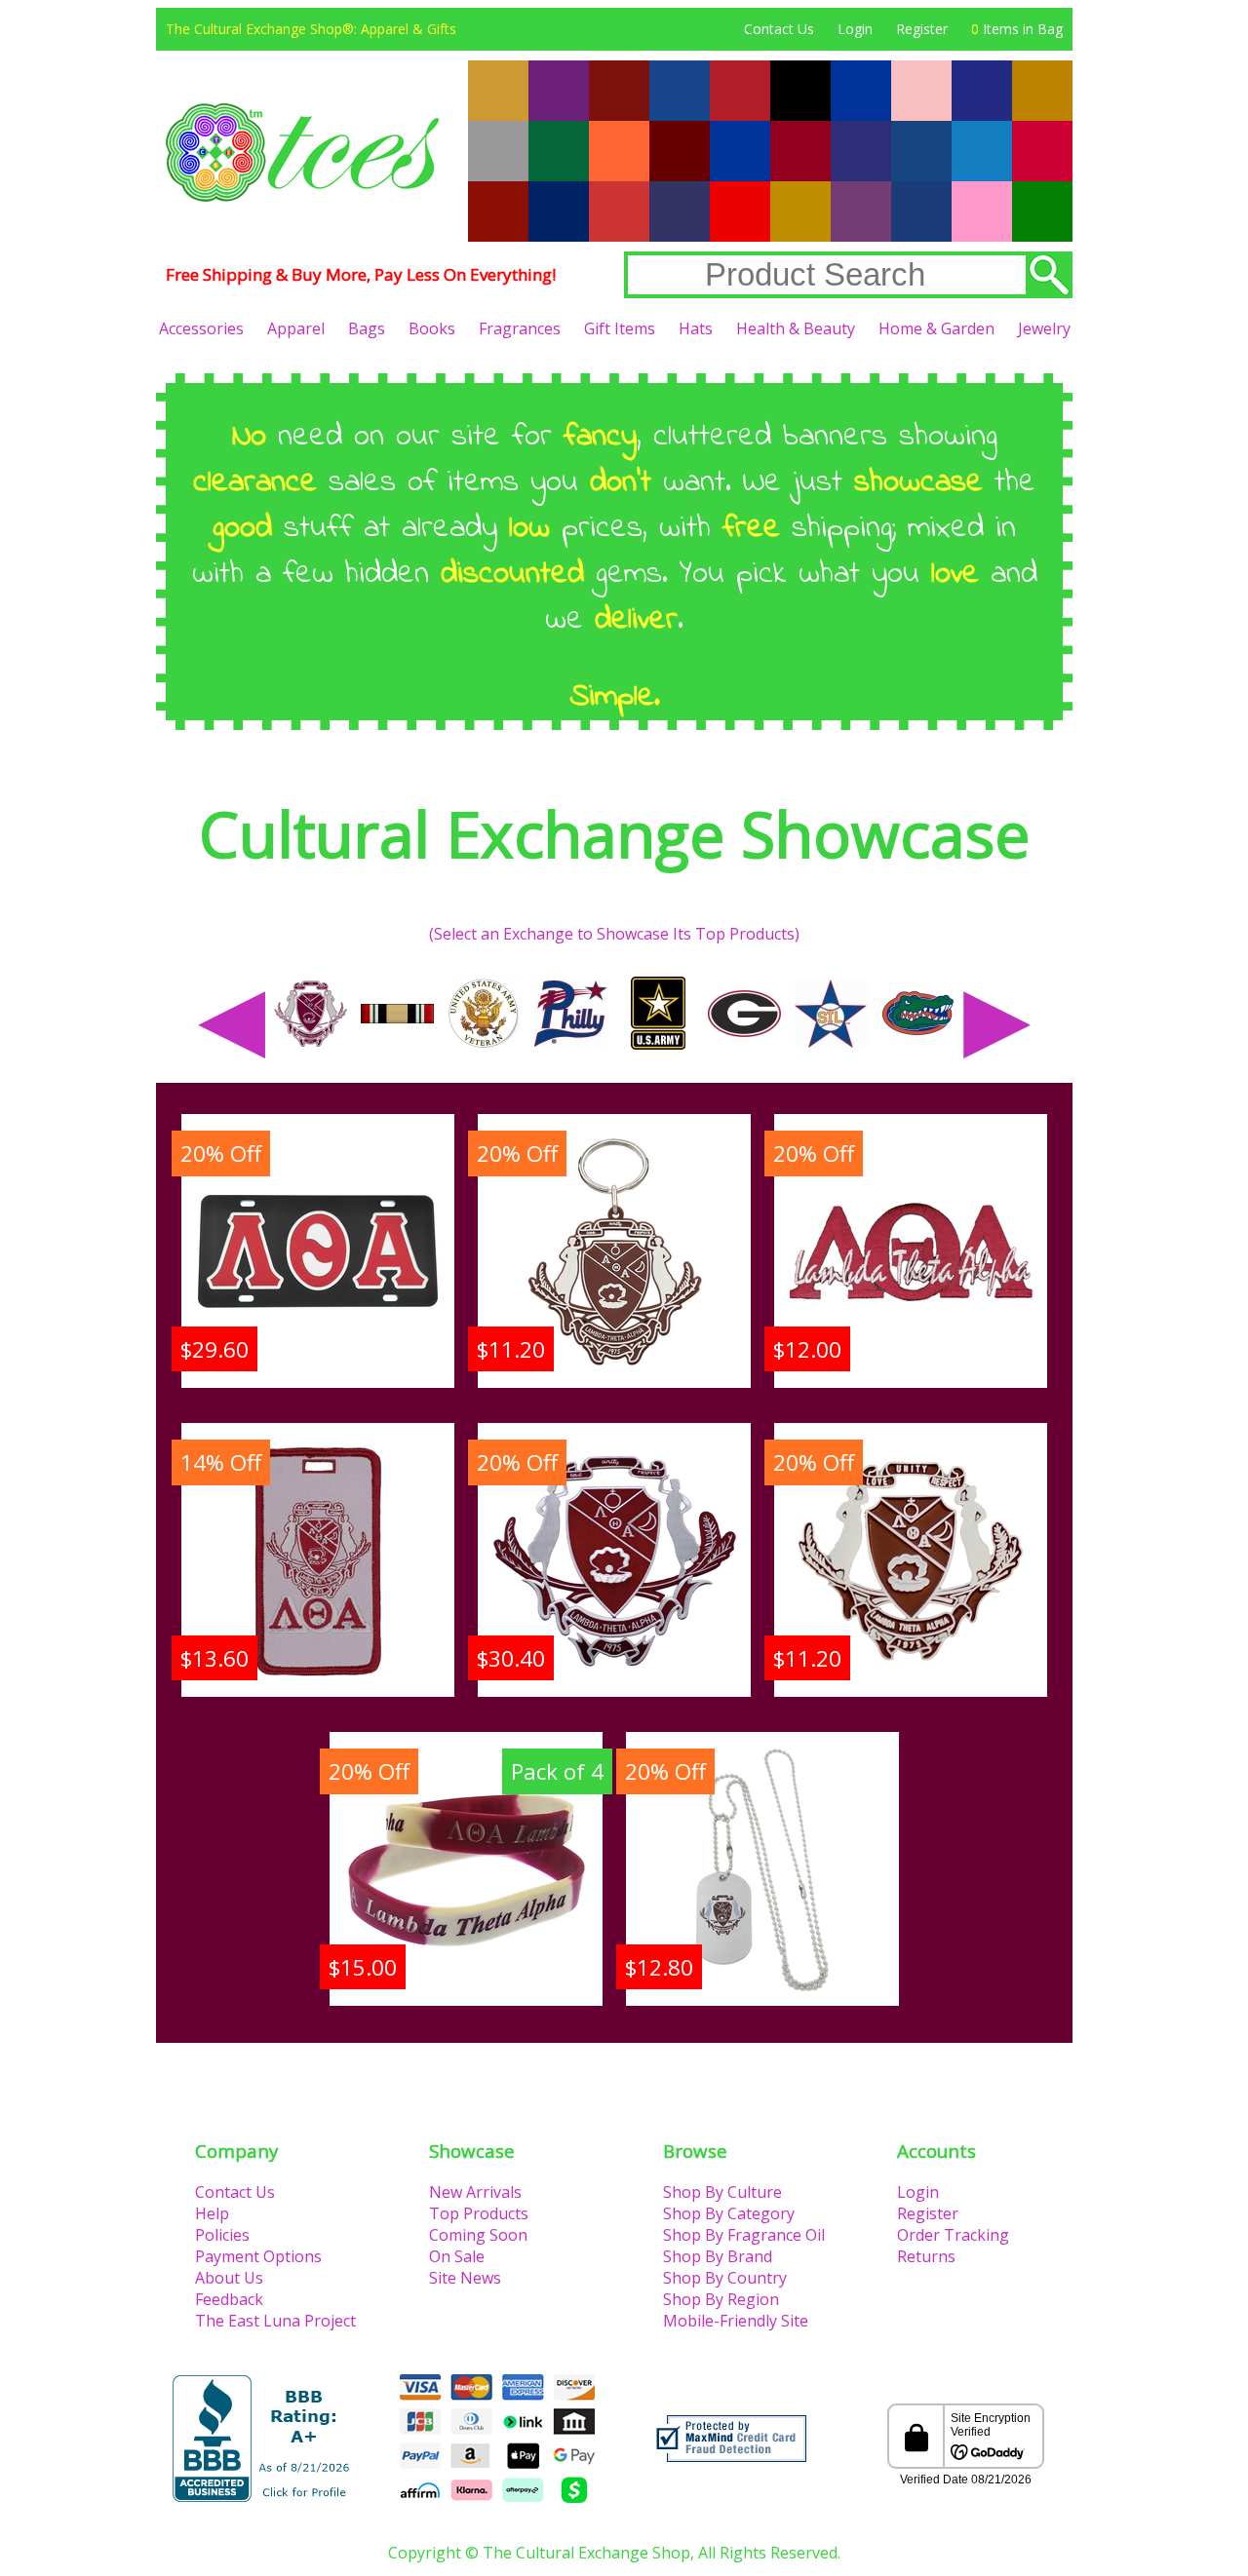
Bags (367, 328)
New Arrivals (475, 2192)
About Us (229, 2278)
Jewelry (1044, 328)
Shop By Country (725, 2278)
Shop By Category (729, 2213)
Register (922, 29)
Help (212, 2213)
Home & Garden (936, 328)
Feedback (229, 2299)
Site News (465, 2278)
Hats (696, 328)
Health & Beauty (796, 328)
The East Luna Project (275, 2321)
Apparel (296, 328)
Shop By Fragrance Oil (744, 2235)
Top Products (479, 2213)
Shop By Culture (722, 2192)
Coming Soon (478, 2235)
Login (855, 29)
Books (432, 328)
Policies (222, 2235)
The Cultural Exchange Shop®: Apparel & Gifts (311, 29)
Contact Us (779, 29)
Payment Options (258, 2256)
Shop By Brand (718, 2256)
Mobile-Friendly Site (736, 2321)
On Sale (457, 2256)
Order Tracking (953, 2235)
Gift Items (620, 328)
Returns (926, 2256)
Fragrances (520, 328)
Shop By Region (721, 2299)
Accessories (201, 328)
